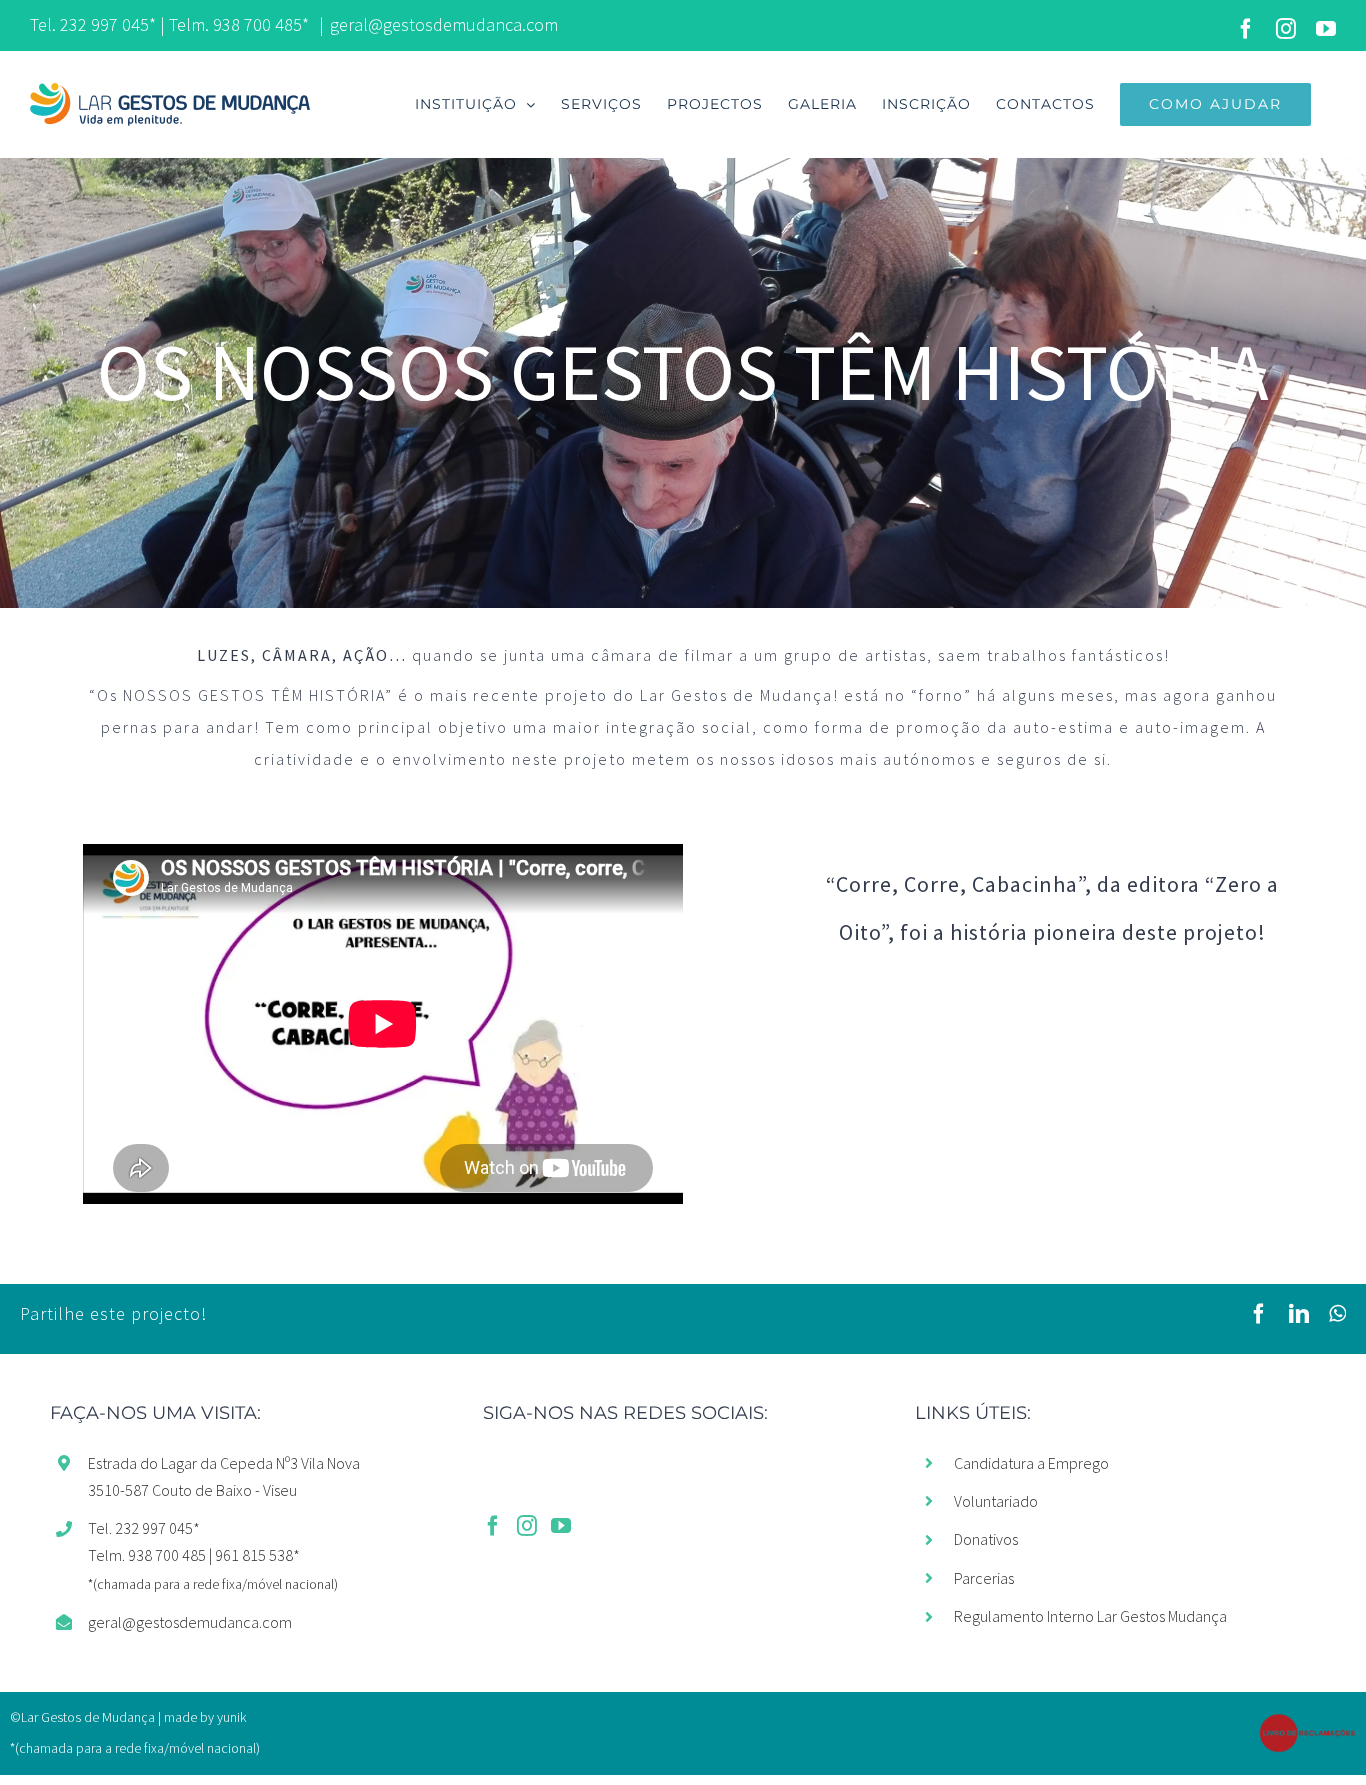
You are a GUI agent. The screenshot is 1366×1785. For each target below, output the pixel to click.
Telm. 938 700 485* (239, 24)
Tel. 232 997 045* (93, 24)
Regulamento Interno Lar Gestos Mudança (1090, 1616)
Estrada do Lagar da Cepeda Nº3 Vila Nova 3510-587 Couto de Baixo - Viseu (224, 1476)
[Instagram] (527, 1526)
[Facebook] (493, 1526)
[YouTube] (561, 1526)
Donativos (986, 1539)
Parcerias (984, 1578)
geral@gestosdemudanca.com (444, 24)
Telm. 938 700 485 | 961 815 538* (194, 1555)
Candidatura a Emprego (1031, 1463)
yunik (231, 1717)
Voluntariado (996, 1501)
